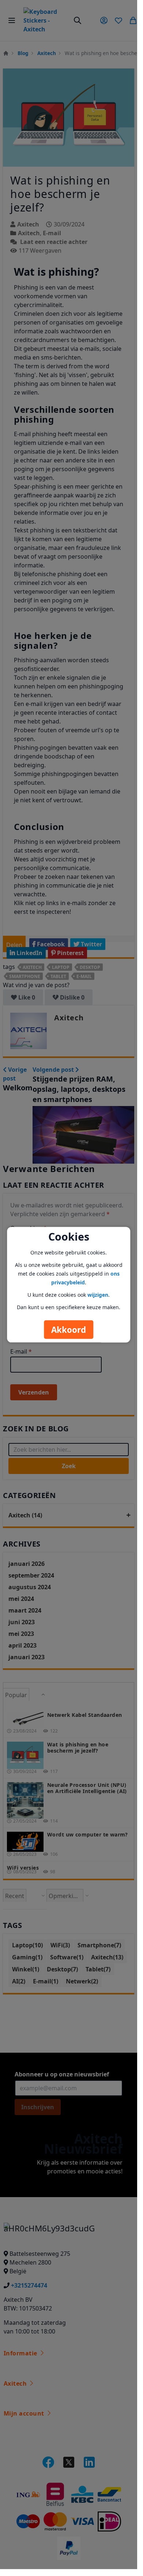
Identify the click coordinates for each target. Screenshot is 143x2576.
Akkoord (69, 1329)
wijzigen (98, 1294)
